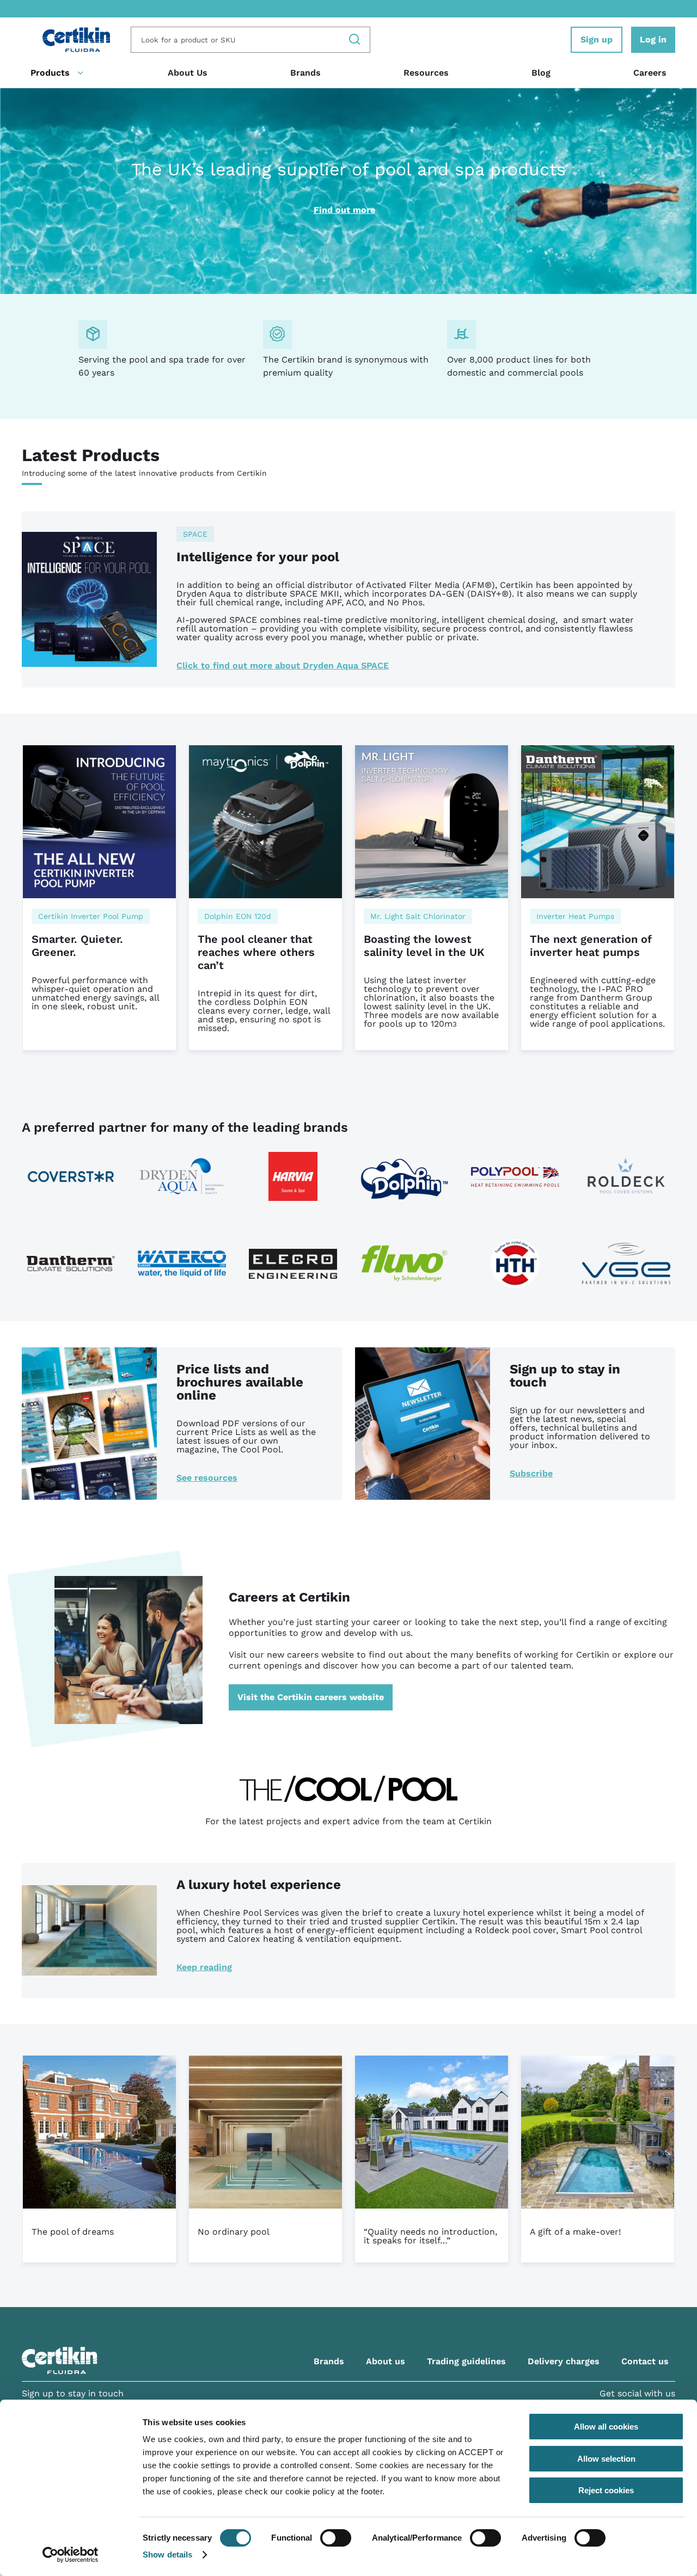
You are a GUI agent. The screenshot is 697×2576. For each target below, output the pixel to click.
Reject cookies (606, 2490)
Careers (650, 73)
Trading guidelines (466, 2361)
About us (386, 2361)
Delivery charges (564, 2361)
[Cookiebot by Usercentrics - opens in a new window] (71, 2555)
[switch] (336, 2538)
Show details (167, 2554)
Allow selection (606, 2459)
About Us (188, 73)
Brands (305, 73)
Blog (541, 73)
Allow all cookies (606, 2427)
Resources (426, 73)
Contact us (645, 2361)
